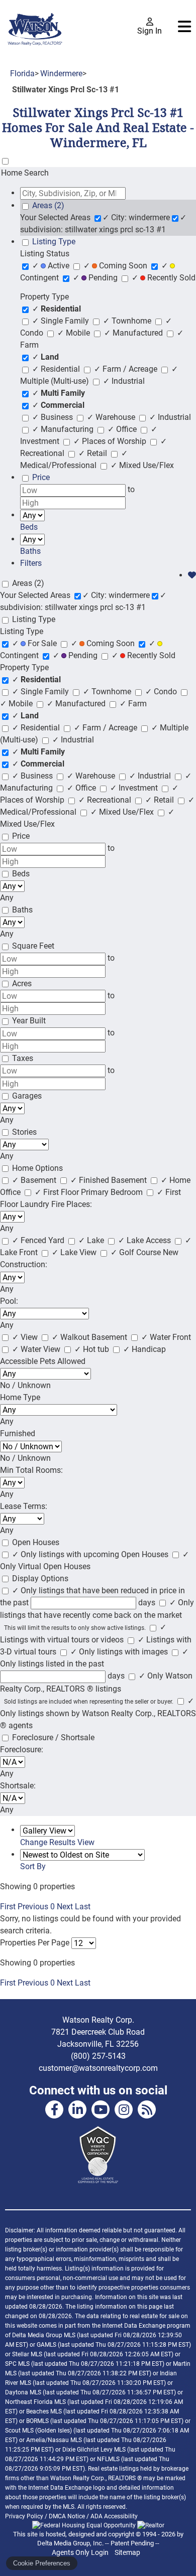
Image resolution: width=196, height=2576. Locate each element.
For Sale (35, 643)
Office (123, 429)
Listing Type (34, 619)
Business (54, 417)
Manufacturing (64, 429)
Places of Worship (111, 441)
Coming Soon (116, 266)
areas (48, 205)
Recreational (106, 800)
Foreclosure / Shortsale (53, 1737)
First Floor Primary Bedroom (90, 1192)
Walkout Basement (90, 1337)
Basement (35, 1180)
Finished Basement (110, 1180)
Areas (28, 583)
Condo (162, 692)
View (26, 1337)
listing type (54, 242)
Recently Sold (164, 278)
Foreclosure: (22, 1750)
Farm (133, 704)
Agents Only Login (81, 2552)
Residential (57, 369)
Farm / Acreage (127, 369)
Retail (94, 453)
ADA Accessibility (114, 2516)
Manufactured (134, 333)
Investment (135, 788)
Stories (24, 1132)
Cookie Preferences (42, 2563)
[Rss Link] (147, 2109)
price (41, 477)
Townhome (128, 321)
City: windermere (136, 217)
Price (21, 836)
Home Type (20, 1397)
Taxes (23, 1058)
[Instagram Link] (124, 2109)
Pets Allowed (63, 1361)
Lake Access (145, 1240)
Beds (21, 874)
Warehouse (112, 417)
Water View (37, 1349)
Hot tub (93, 1349)
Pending (96, 278)
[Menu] (184, 27)
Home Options (37, 1168)
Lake (92, 1240)
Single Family (62, 321)
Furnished (18, 1433)
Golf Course (137, 1252)
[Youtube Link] (101, 2109)
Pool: (9, 1301)
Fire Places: (72, 1204)
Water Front (166, 1337)
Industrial (124, 381)
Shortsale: (18, 1786)
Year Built (29, 1021)
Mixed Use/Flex (142, 465)
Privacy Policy (24, 2516)
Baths (22, 910)
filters (31, 563)
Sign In (150, 31)
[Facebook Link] (54, 2109)
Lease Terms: (24, 1506)
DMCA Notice (67, 2516)
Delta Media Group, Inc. (70, 2543)
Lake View (75, 1252)
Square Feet (33, 946)
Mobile (75, 333)
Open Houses (36, 1542)
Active (52, 266)
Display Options (40, 1578)
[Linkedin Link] (77, 2109)
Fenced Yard (39, 1240)
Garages (27, 1096)
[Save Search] (192, 575)
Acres (22, 983)
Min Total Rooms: (31, 1470)
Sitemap (128, 2552)
